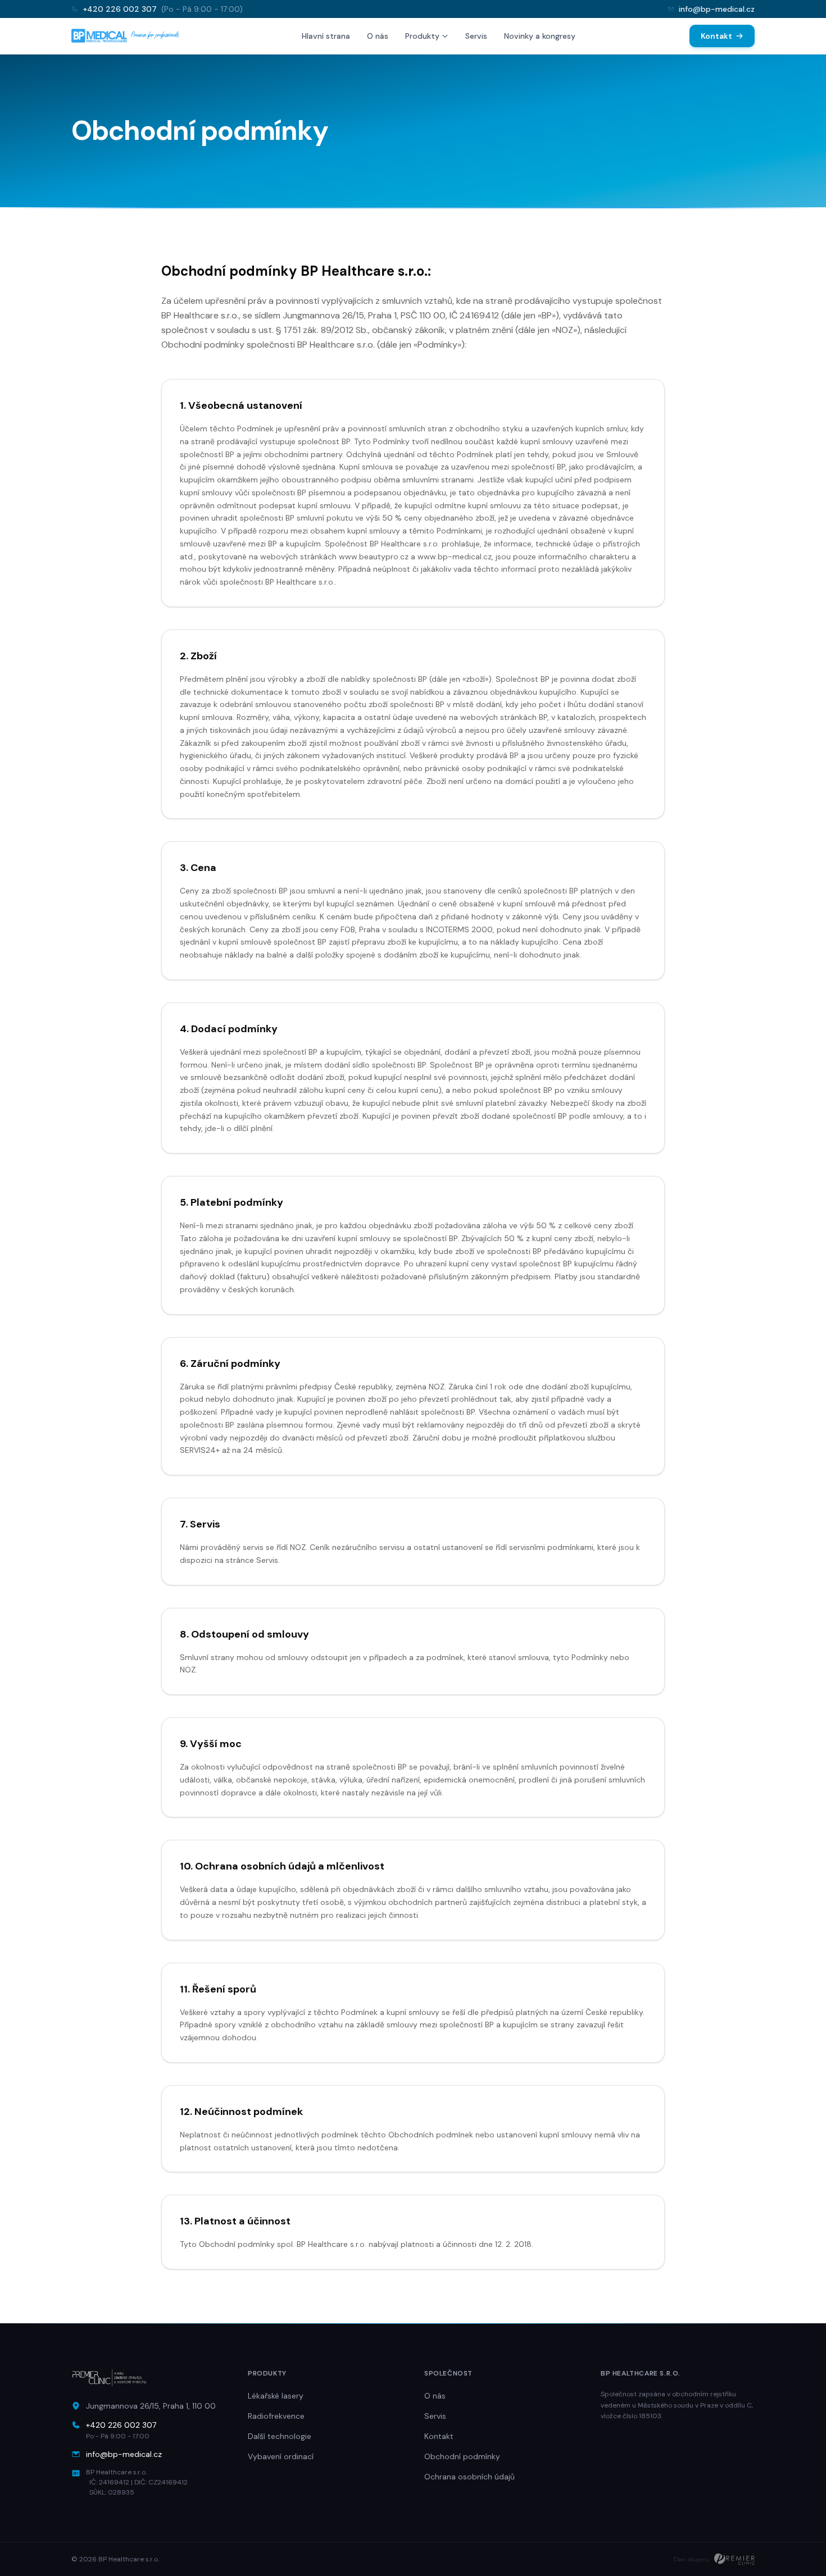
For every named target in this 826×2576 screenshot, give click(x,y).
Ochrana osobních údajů (469, 2477)
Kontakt (716, 36)
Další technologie (280, 2436)
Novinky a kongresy (540, 36)
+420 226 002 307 (120, 9)
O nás (378, 36)
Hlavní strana (326, 36)
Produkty (422, 36)
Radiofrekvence (276, 2416)
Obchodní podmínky (462, 2456)
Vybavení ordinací (281, 2456)
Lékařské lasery (276, 2396)
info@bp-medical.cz (717, 9)
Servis (476, 36)
